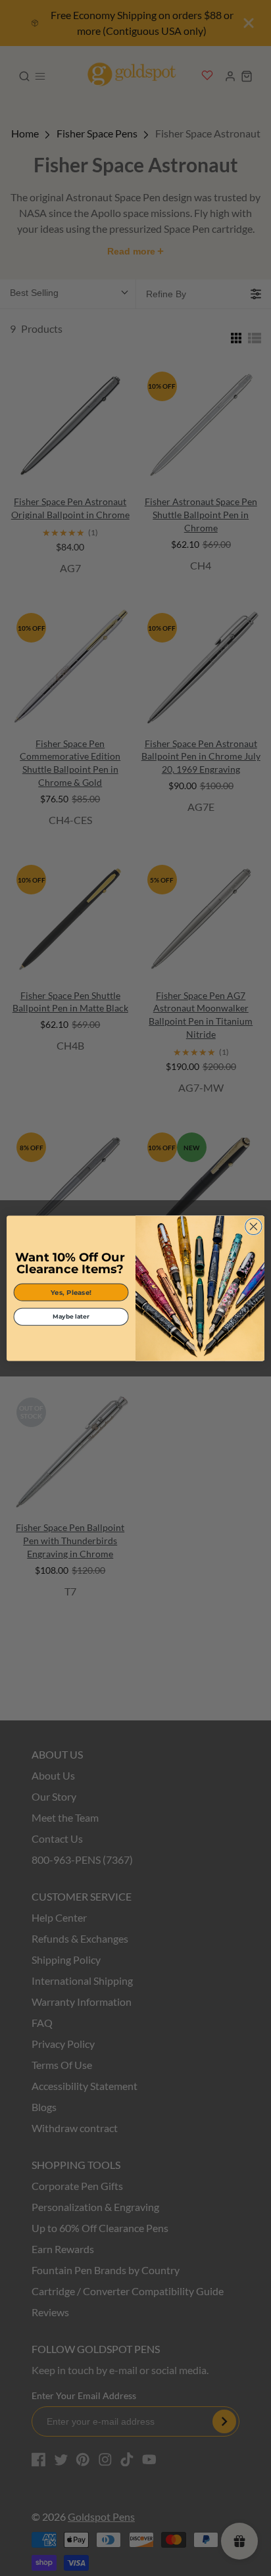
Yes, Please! (71, 1292)
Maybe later (71, 1316)
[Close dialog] (254, 1226)
